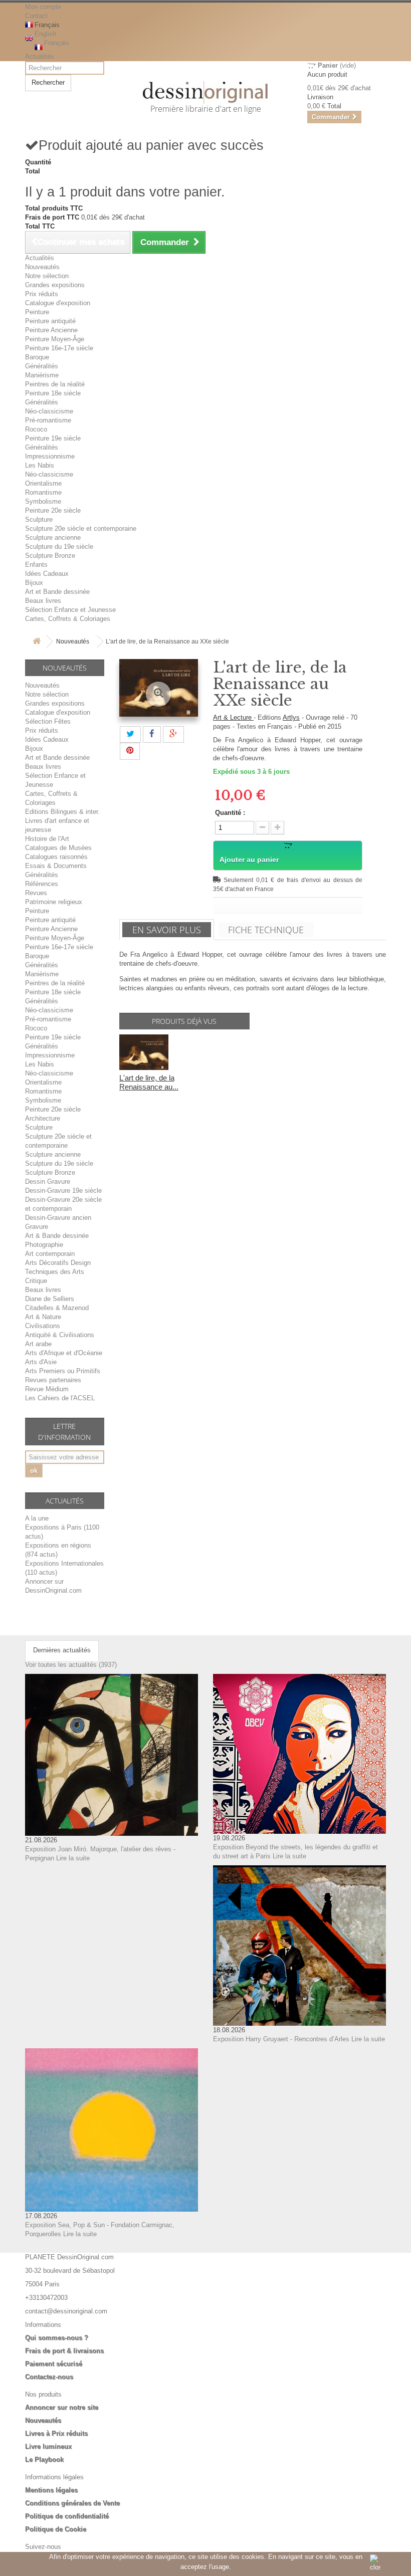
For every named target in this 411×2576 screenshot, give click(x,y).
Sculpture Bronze (50, 556)
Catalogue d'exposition (58, 303)
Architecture (43, 1118)
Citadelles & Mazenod (57, 1308)
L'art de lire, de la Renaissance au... (149, 1082)
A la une (37, 1518)
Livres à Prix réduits (56, 2433)
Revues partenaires (53, 1380)
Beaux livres (43, 601)
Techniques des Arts (55, 1272)
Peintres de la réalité (55, 384)
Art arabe (38, 1344)
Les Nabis (40, 465)
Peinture (37, 312)
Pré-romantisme (48, 420)
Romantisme (43, 492)
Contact (36, 16)
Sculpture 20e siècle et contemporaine (81, 528)
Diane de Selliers (50, 1299)
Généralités (42, 366)
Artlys (291, 717)
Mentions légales (51, 2490)
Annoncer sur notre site (62, 2407)
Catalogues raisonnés (56, 857)
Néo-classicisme (49, 411)
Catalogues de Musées (58, 848)
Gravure (37, 1227)
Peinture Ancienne (51, 330)
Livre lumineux (48, 2446)
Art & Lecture (233, 717)
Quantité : (230, 813)
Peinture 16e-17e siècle (59, 348)
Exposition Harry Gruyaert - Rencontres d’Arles (281, 2039)
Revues (36, 893)
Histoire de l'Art (47, 839)
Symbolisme (43, 501)
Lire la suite (73, 1858)
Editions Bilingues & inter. (62, 812)
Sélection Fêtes (48, 721)
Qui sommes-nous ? (57, 2338)
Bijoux (34, 583)
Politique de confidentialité (67, 2516)
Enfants (36, 565)
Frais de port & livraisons (64, 2351)
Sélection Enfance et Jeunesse (70, 610)
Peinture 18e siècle (53, 393)
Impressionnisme (50, 456)
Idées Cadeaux (47, 574)
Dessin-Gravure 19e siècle (63, 1191)
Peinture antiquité (50, 321)
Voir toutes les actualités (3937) (71, 1665)
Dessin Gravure (48, 1182)
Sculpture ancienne (53, 538)
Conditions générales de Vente (72, 2503)
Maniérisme (42, 375)
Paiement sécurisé (54, 2364)
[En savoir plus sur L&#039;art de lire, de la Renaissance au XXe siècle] (144, 1052)
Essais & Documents (56, 866)
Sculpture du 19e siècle (59, 547)
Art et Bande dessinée (57, 592)
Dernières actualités (62, 1650)
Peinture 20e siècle (53, 510)
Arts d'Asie (41, 1362)
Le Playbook (44, 2459)
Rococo (36, 429)
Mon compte (43, 7)
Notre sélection (47, 276)
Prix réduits (42, 294)
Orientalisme (43, 483)
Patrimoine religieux (54, 902)
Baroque (37, 357)
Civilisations (43, 1326)
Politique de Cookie (56, 2529)
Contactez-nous (49, 2377)
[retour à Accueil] (37, 642)
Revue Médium (47, 1389)
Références (42, 884)
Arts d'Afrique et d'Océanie (64, 1353)
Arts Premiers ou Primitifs (63, 1371)
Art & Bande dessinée (57, 1236)
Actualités (40, 56)
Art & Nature (43, 1317)
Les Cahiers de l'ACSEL (60, 1398)
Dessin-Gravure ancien (58, 1218)
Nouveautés (42, 267)
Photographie (44, 1245)
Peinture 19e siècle (53, 438)
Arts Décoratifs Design (58, 1263)
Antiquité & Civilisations (60, 1335)
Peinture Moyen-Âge (55, 339)
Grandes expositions (55, 285)
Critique (36, 1281)
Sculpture (39, 519)
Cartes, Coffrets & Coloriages (68, 619)
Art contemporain (50, 1254)
